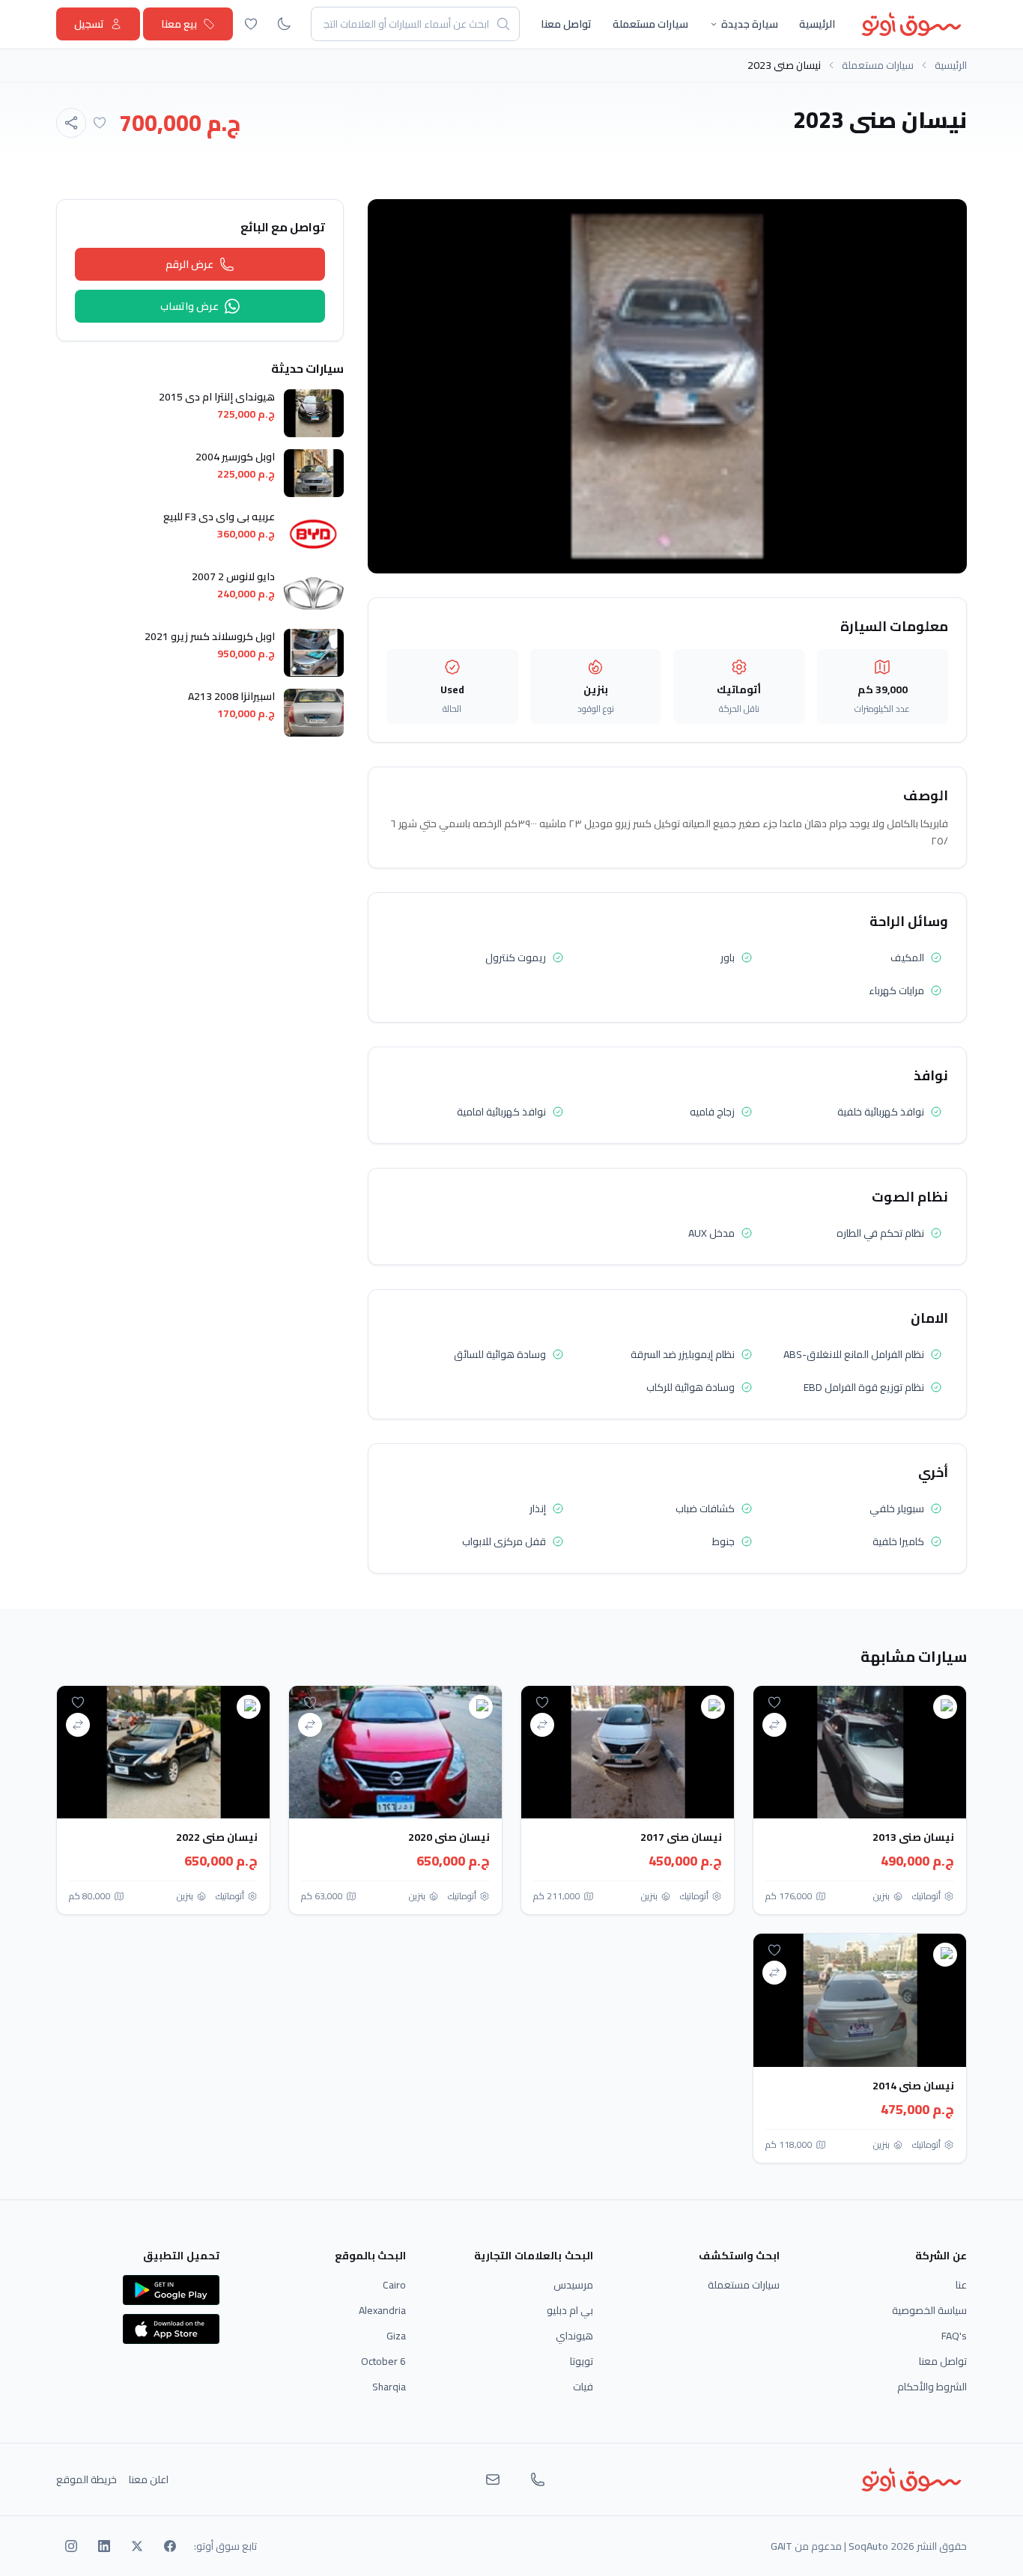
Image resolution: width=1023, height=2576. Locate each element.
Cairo (394, 2285)
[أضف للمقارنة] (774, 1725)
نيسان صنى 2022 (217, 1837)
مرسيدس (573, 2285)
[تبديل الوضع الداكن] (284, 24)
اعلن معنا (149, 2479)
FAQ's (954, 2336)
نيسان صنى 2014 (913, 2086)
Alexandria (382, 2310)
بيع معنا (179, 24)
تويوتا (582, 2361)
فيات (583, 2387)
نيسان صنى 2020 (449, 1837)
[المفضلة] (251, 24)
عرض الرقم (189, 264)
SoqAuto (868, 2546)
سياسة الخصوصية (929, 2310)
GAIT (781, 2546)
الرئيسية (817, 24)
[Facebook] (170, 2546)
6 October (383, 2361)
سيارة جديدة (750, 24)
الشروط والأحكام (932, 2387)
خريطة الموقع (86, 2479)
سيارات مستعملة (650, 24)
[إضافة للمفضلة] (100, 123)
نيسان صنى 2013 (913, 1837)
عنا (961, 2285)
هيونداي (574, 2336)
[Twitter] (137, 2546)
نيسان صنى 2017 (681, 1837)
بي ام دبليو (570, 2310)
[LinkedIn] (104, 2546)
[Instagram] (71, 2546)
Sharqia (389, 2387)
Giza (396, 2336)
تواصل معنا (566, 24)
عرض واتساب (189, 306)
